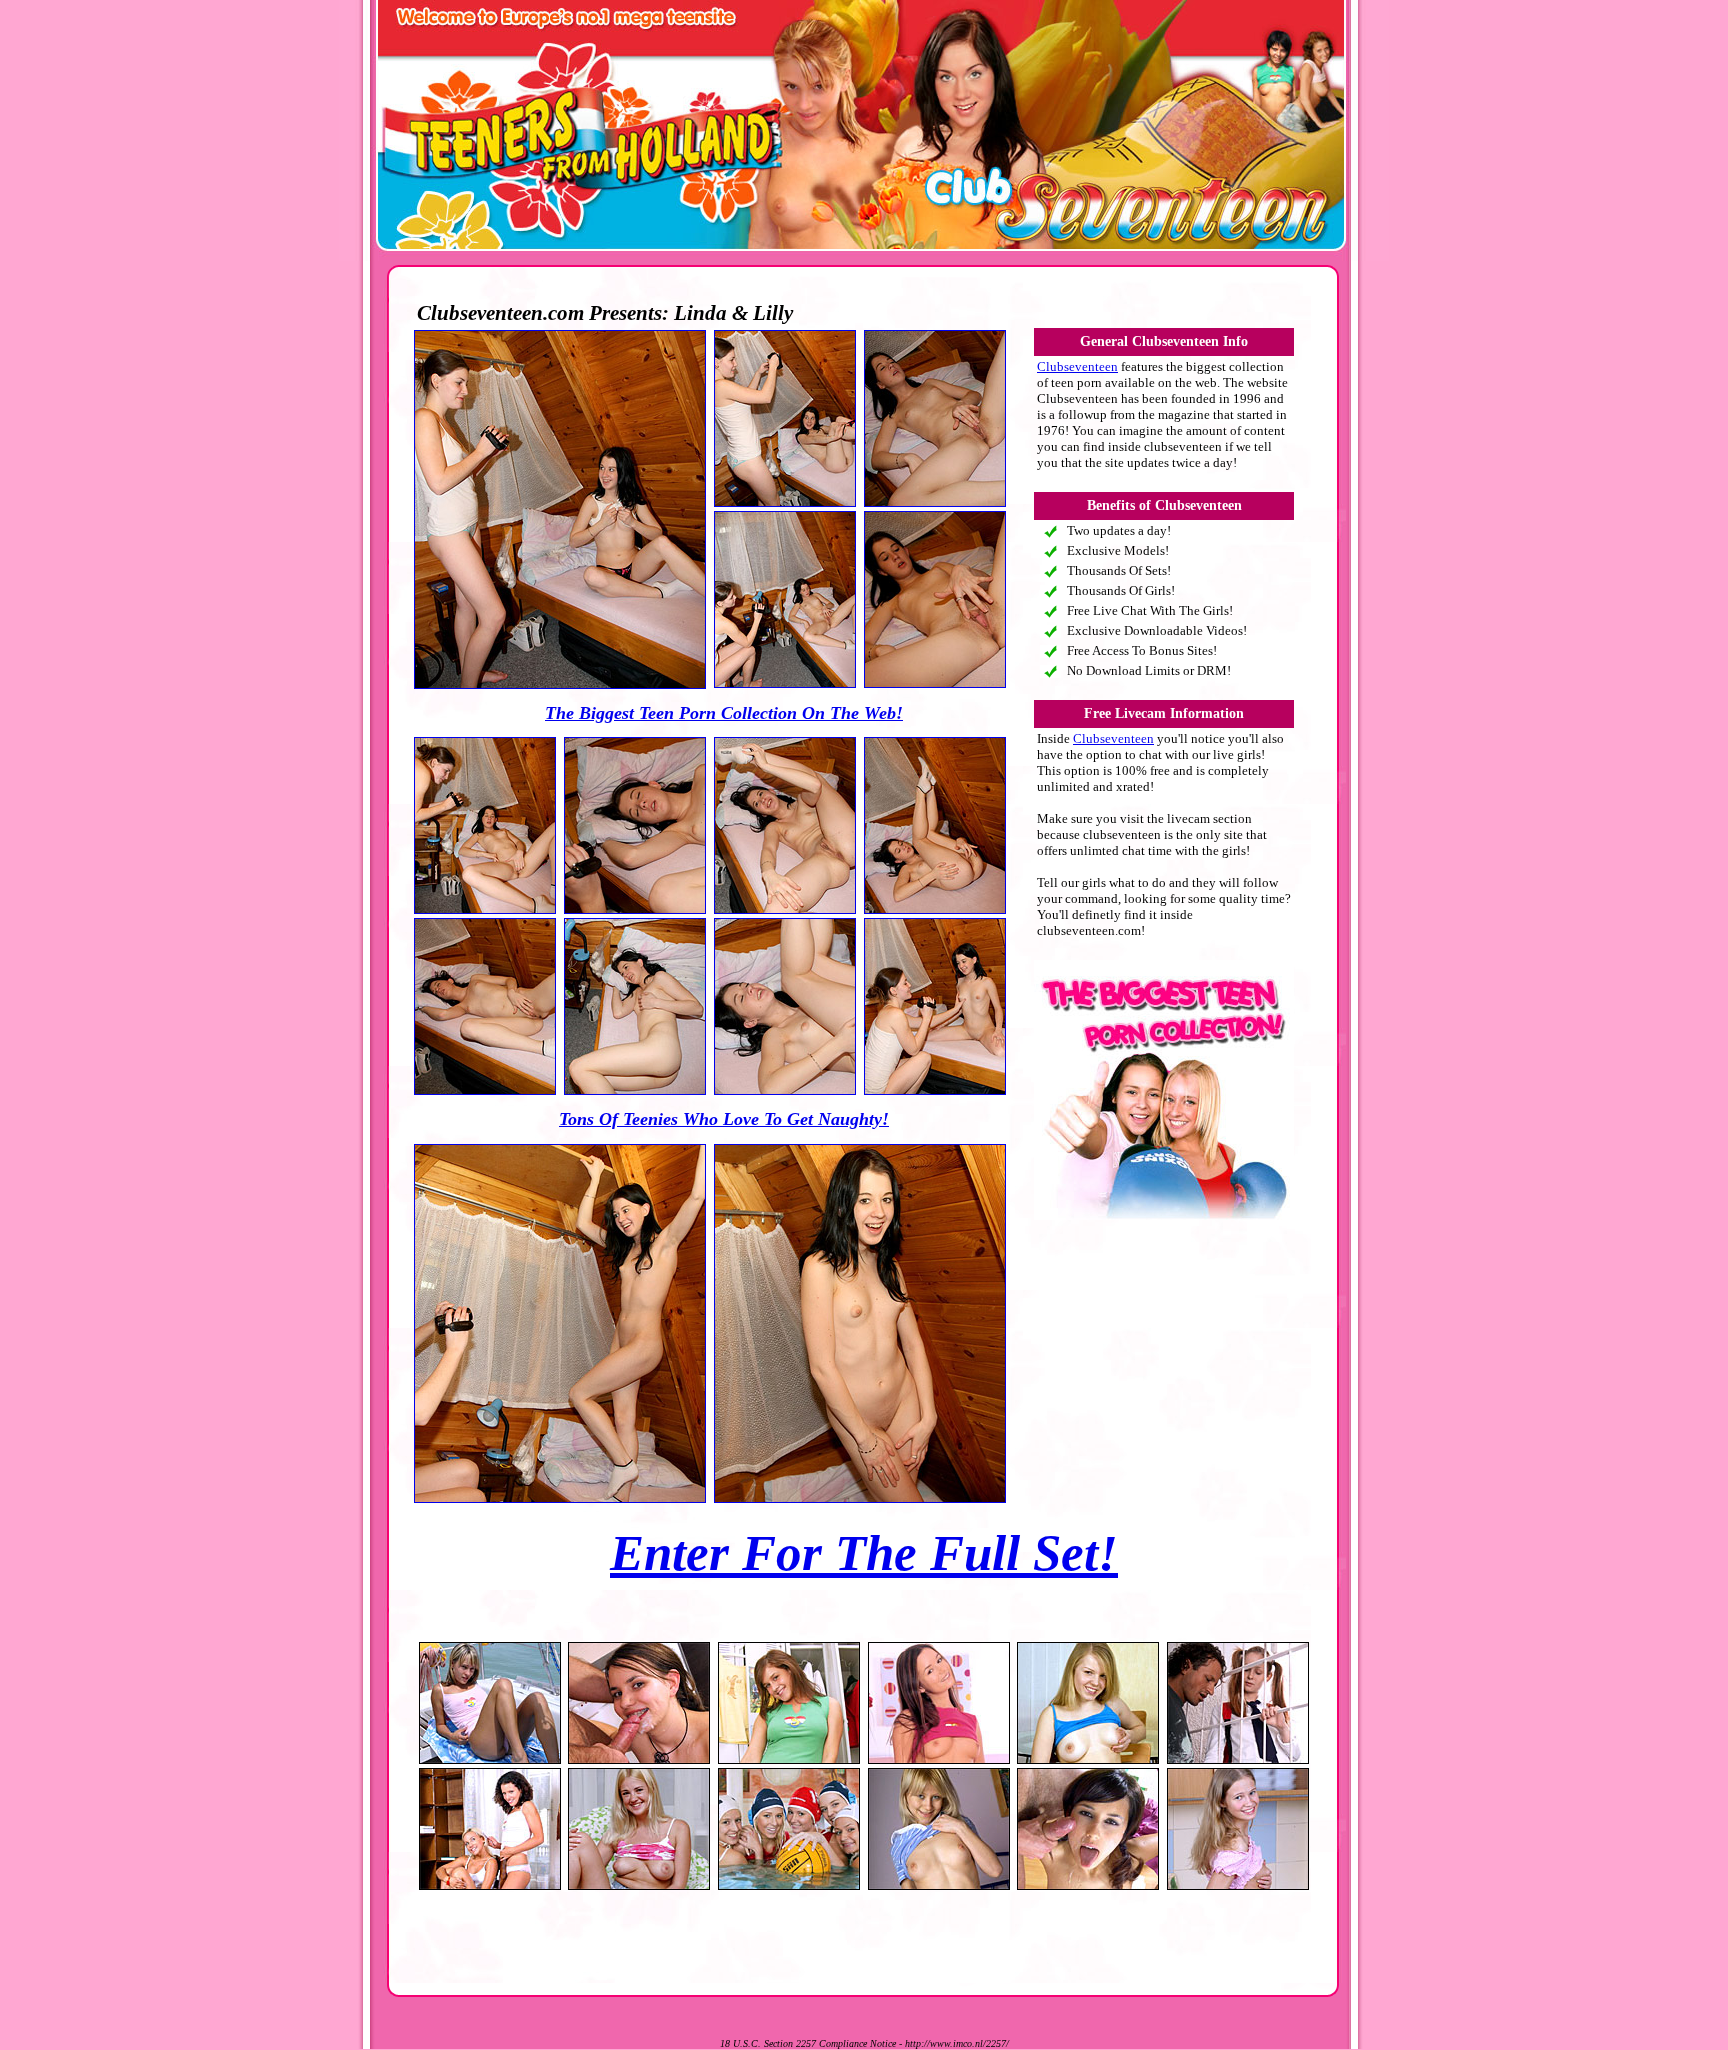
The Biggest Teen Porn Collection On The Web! (724, 713)
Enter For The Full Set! (864, 1553)
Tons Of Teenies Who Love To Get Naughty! (724, 1119)
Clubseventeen (1077, 366)
